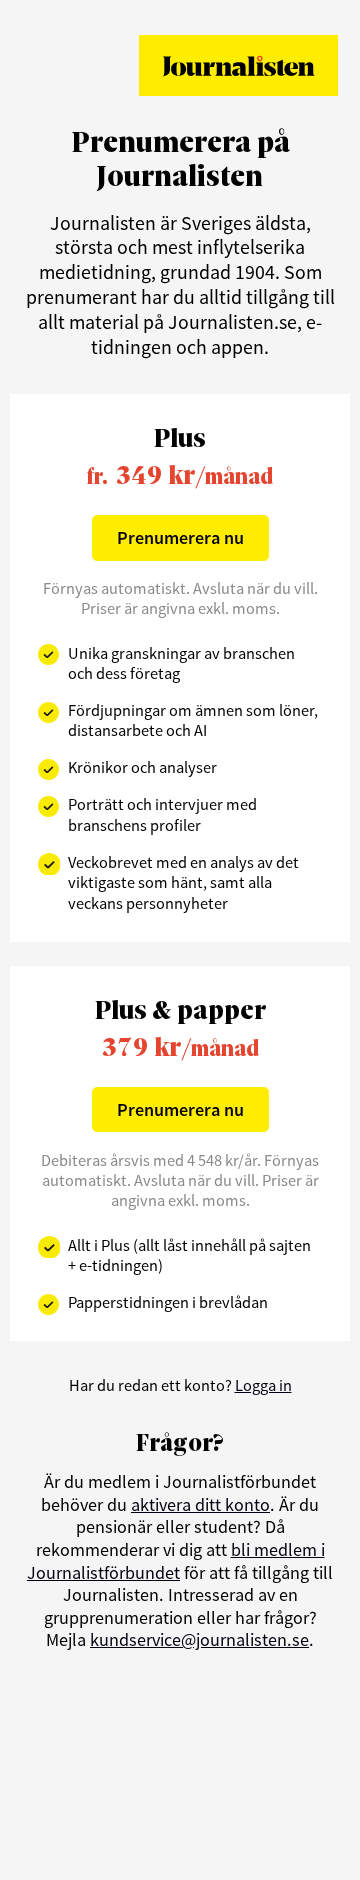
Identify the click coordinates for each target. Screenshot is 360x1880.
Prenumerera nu (180, 537)
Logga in (263, 1385)
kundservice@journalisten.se (199, 1639)
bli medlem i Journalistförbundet (176, 1561)
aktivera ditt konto (200, 1504)
